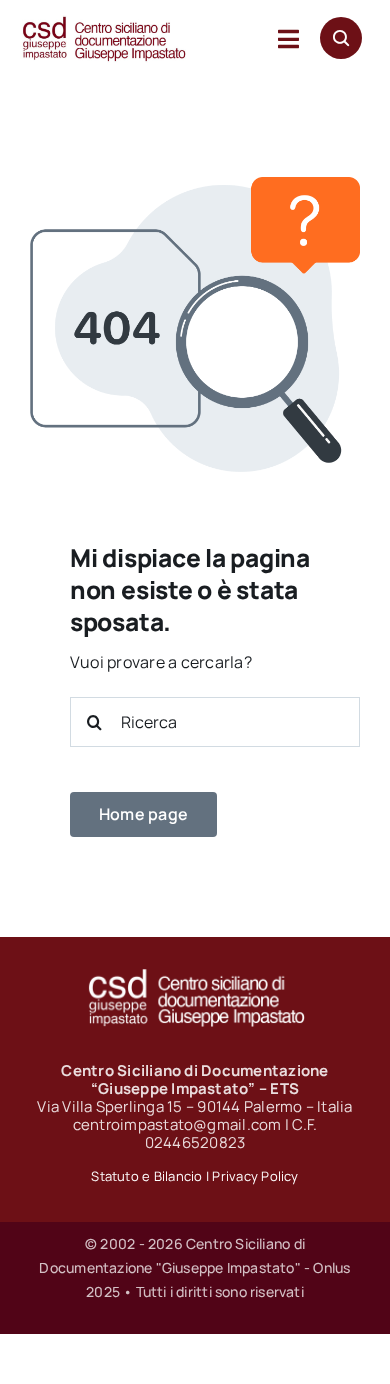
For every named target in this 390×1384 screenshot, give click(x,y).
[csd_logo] (104, 23)
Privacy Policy (255, 1176)
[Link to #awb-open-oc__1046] (341, 38)
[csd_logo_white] (195, 975)
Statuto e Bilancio (146, 1176)
